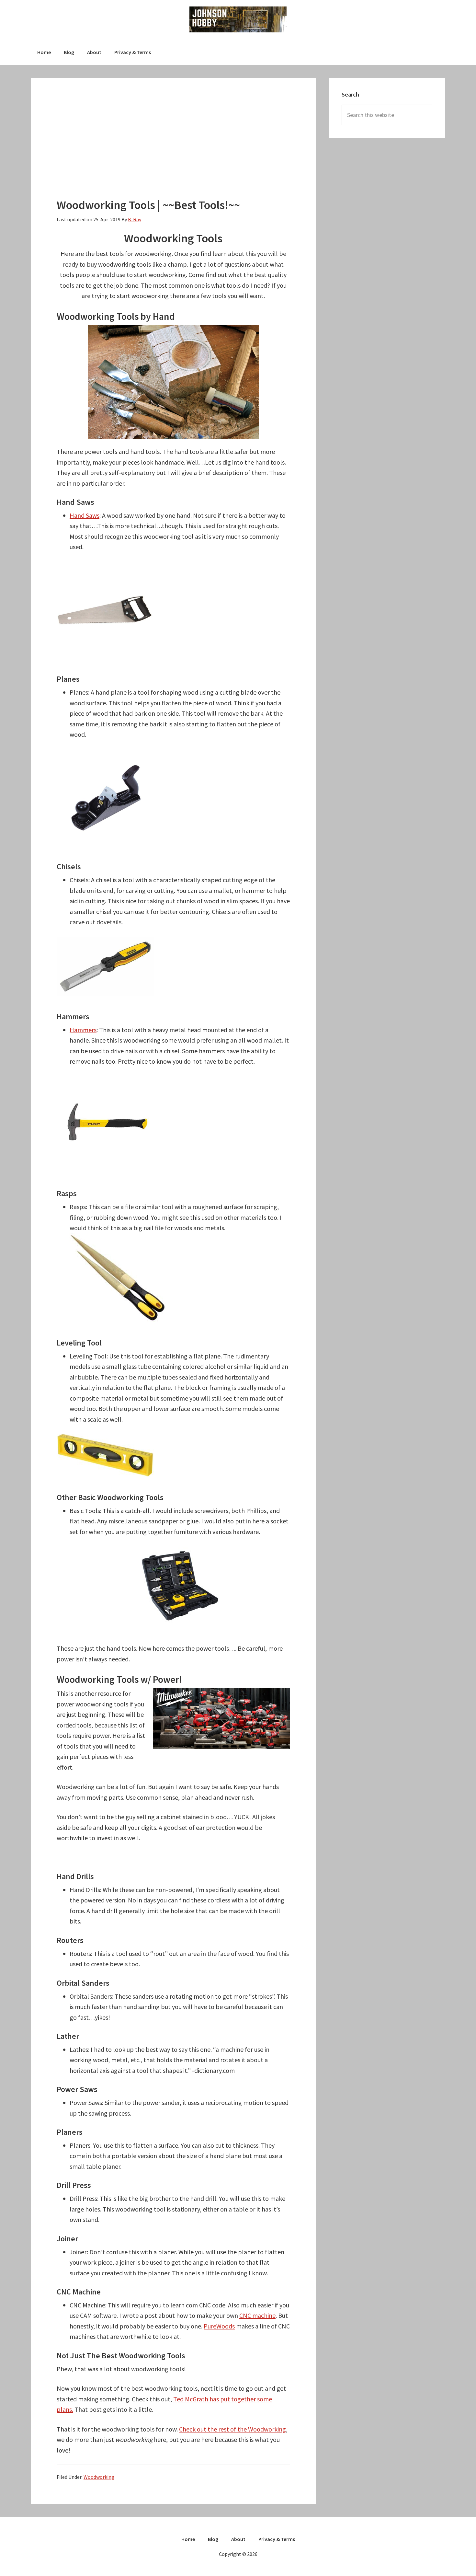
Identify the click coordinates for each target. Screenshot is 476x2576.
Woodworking (99, 2477)
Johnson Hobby (238, 19)
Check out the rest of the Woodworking (232, 2429)
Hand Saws (85, 515)
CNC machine (257, 2315)
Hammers (83, 1030)
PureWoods (219, 2326)
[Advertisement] (173, 149)
